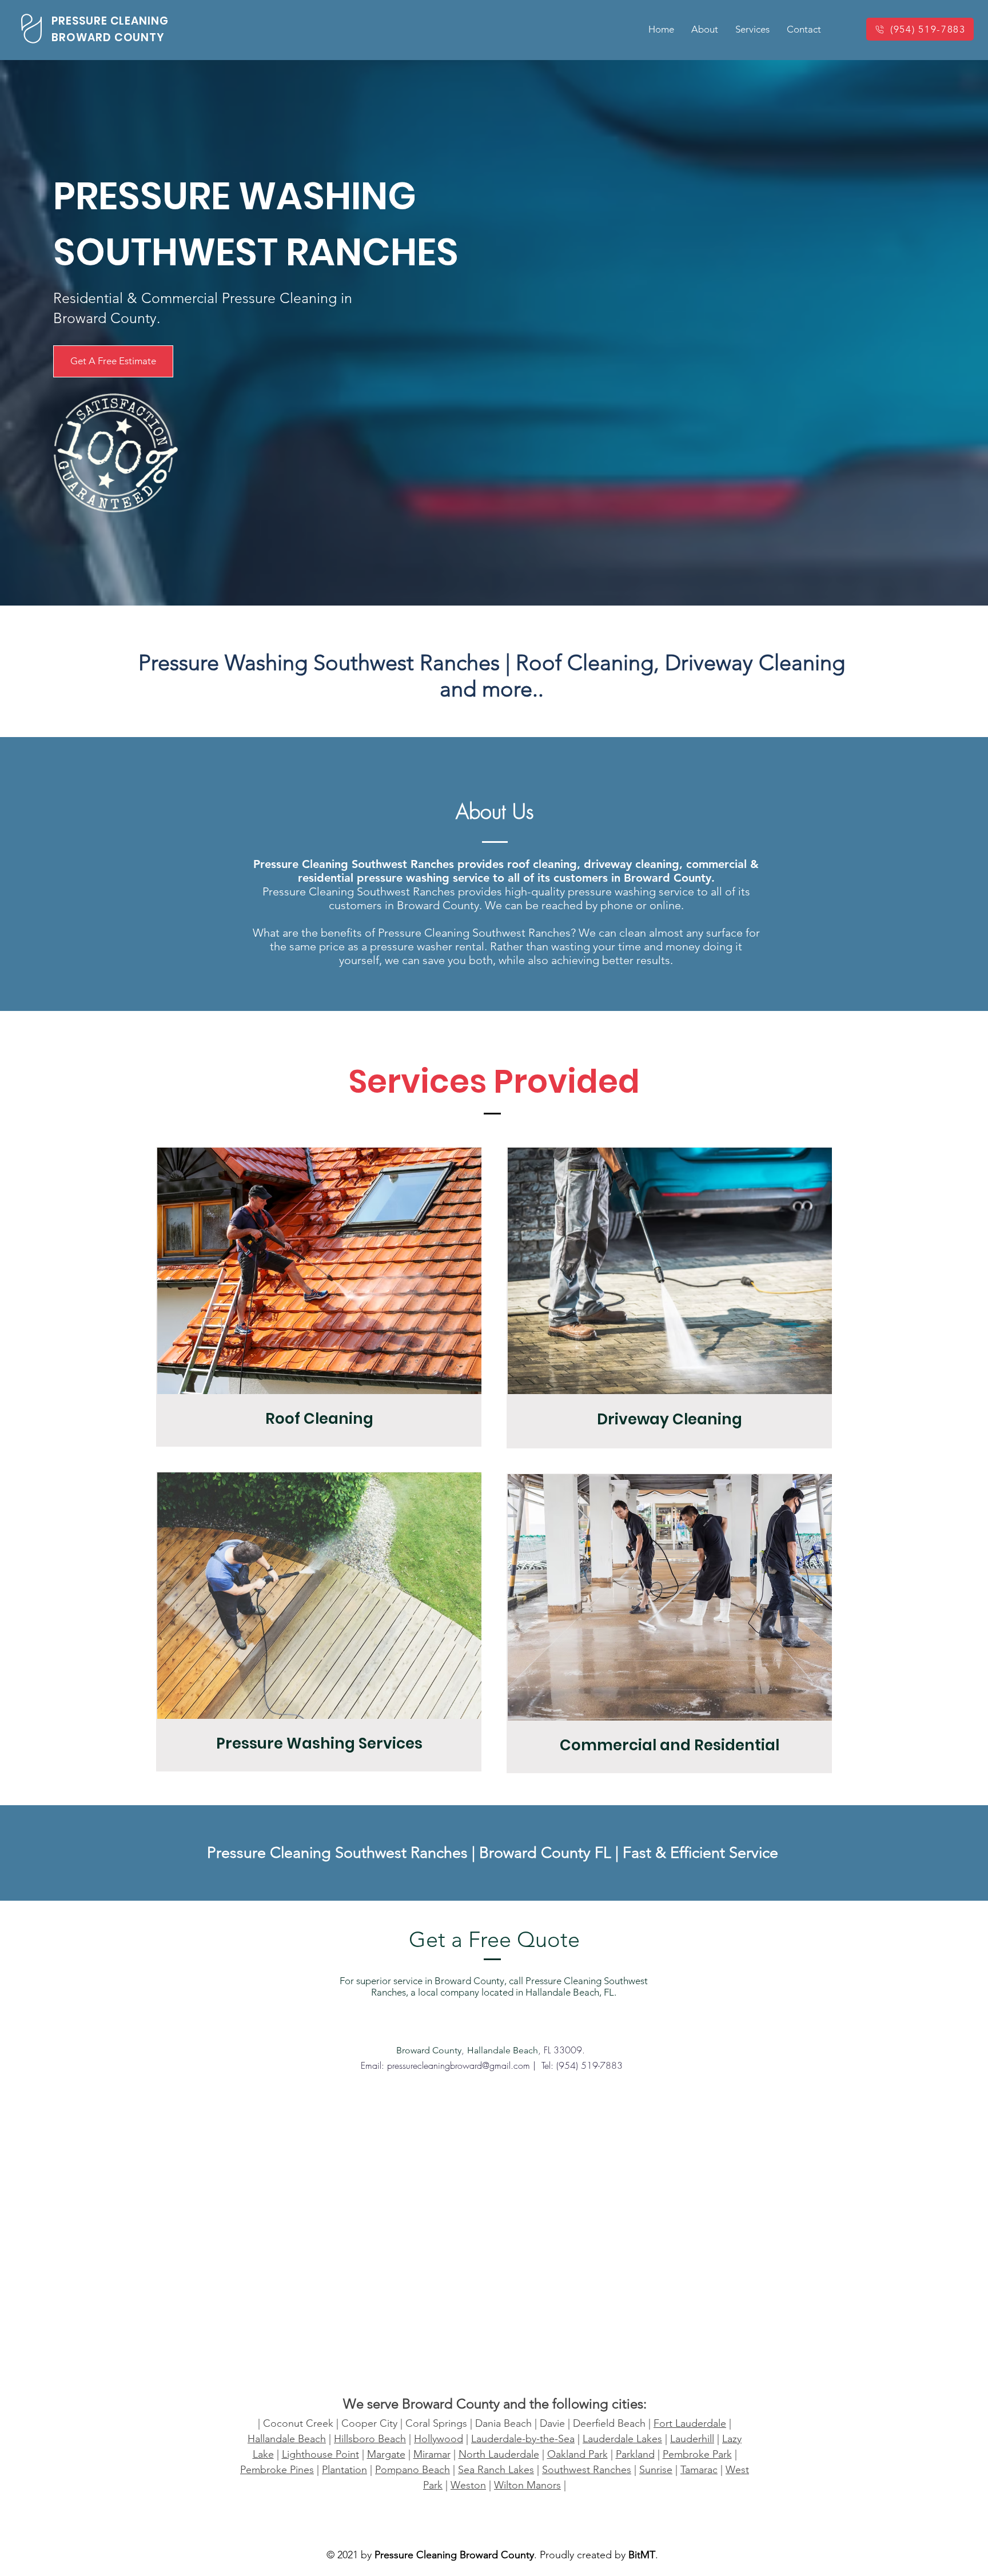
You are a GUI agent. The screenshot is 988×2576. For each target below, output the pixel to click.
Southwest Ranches (587, 2470)
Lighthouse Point (320, 2454)
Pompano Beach (413, 2470)
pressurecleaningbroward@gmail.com (459, 2065)
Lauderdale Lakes (622, 2439)
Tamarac (699, 2470)
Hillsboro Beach (370, 2439)
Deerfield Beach (609, 2423)
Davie (552, 2423)
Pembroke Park (697, 2454)
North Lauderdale (499, 2454)
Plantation (344, 2470)
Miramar (432, 2454)
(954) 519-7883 (589, 2065)
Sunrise (656, 2470)
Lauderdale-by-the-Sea (523, 2439)
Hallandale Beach (287, 2439)
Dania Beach (503, 2423)
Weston (468, 2485)
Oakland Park (577, 2454)
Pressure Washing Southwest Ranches (319, 663)
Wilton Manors (527, 2485)
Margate (386, 2454)
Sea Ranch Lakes (496, 2470)
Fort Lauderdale (690, 2423)
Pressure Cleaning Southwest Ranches (339, 1853)
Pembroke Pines (277, 2470)
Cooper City (369, 2423)
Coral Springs (436, 2423)
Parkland (635, 2454)
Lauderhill (692, 2439)
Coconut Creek (298, 2423)
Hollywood (439, 2439)
